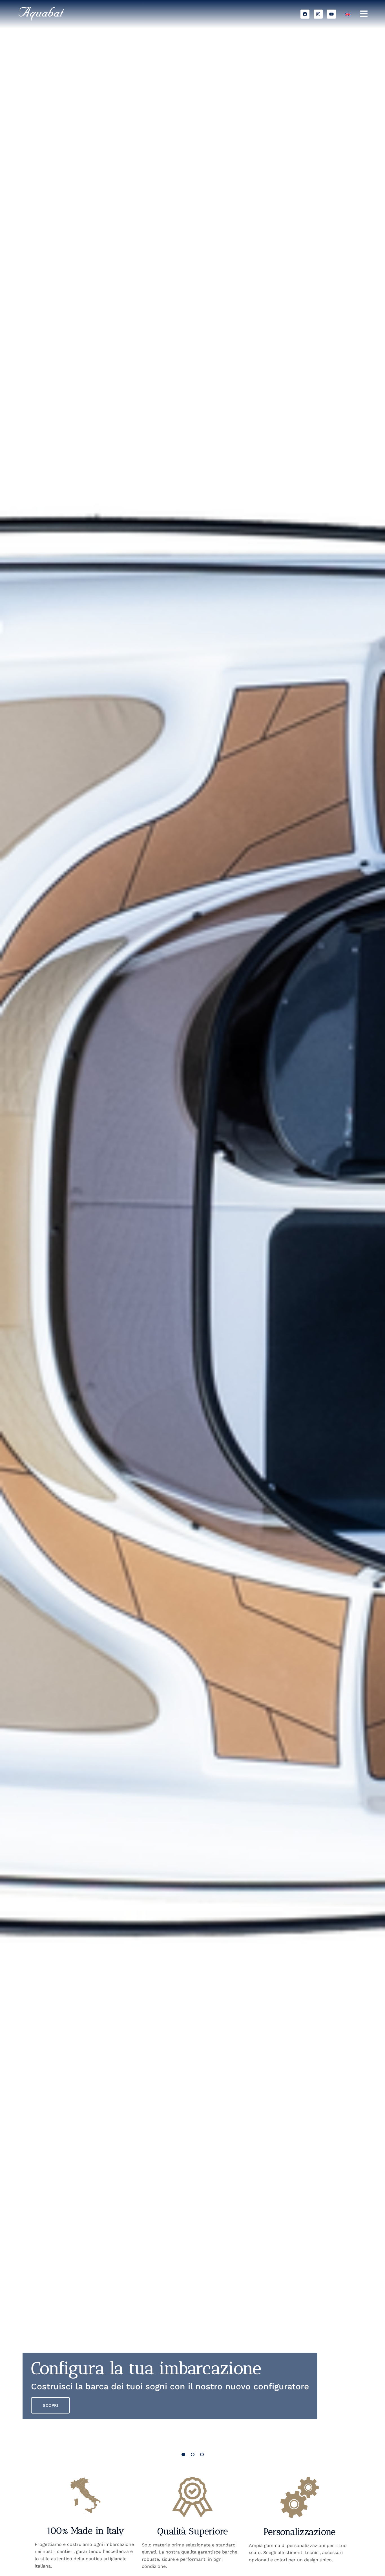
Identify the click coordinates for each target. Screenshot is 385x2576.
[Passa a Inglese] (348, 14)
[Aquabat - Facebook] (305, 14)
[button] (183, 2454)
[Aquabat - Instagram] (318, 14)
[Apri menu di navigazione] (364, 14)
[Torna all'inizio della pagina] (369, 2560)
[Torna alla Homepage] (66, 14)
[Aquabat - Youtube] (331, 14)
